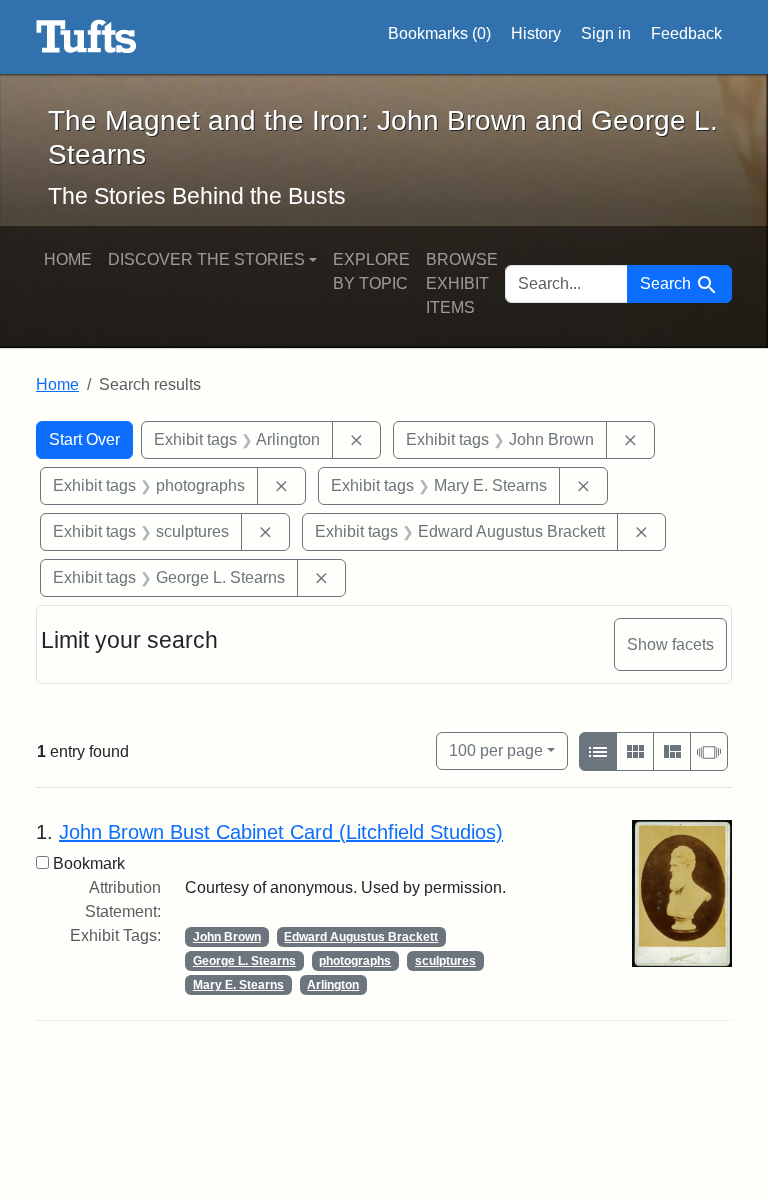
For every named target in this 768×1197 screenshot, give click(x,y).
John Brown (227, 937)
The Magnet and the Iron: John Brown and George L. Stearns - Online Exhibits (86, 37)
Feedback (686, 33)
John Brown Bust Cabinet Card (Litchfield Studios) (281, 832)
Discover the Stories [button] (206, 259)
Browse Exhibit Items (462, 283)
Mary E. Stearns (238, 985)
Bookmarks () (439, 33)
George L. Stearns (244, 961)
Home (68, 259)
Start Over (84, 439)
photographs (355, 961)
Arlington (333, 985)
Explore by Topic (371, 271)
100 (496, 750)
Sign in (606, 33)
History (536, 33)
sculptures (445, 961)
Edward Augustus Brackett (361, 937)
